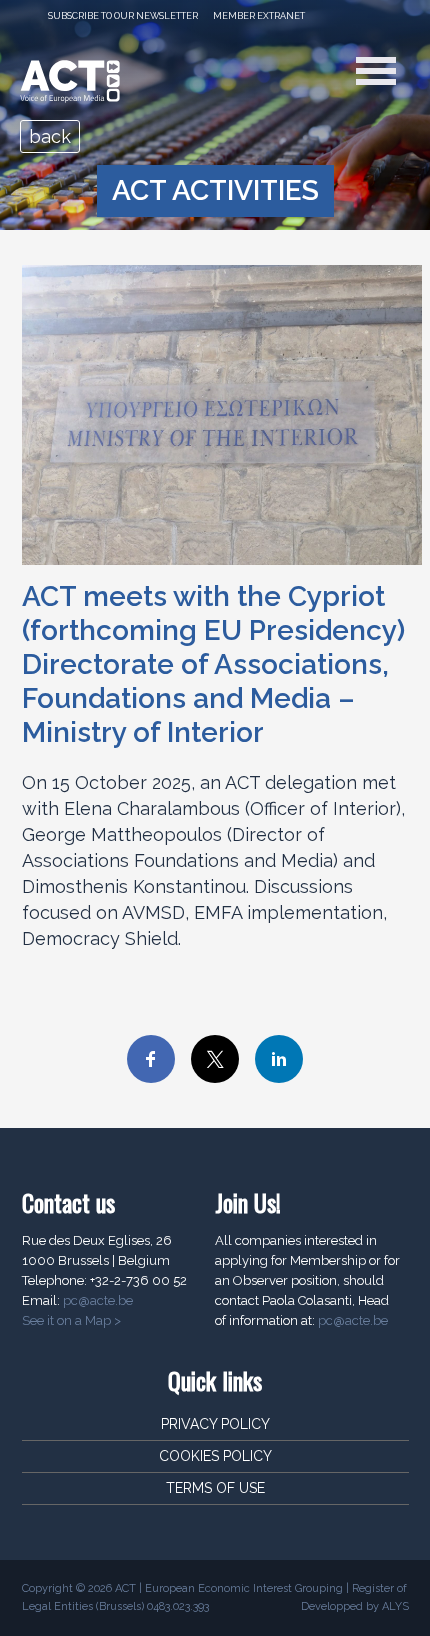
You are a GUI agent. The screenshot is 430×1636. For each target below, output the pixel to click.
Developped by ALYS (355, 1606)
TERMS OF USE (215, 1488)
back (50, 136)
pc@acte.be (98, 1300)
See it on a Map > (71, 1320)
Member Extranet (259, 16)
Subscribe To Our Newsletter (123, 16)
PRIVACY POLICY (215, 1424)
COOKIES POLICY (215, 1456)
